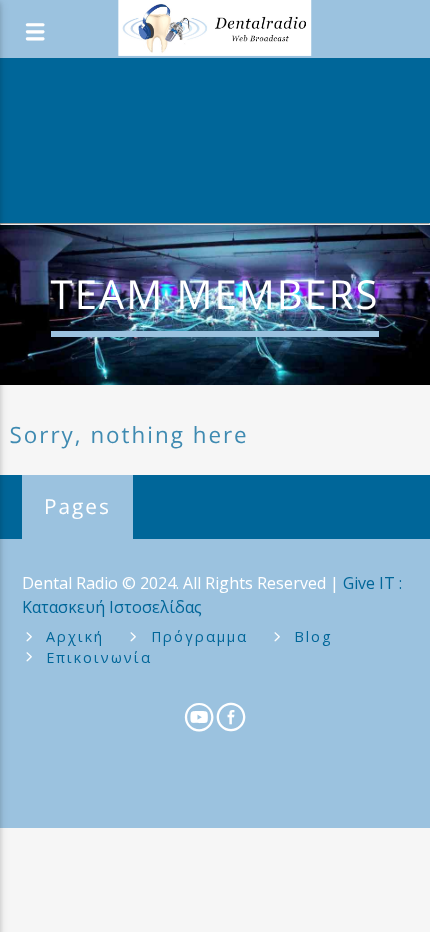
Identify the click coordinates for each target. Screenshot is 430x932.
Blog (313, 636)
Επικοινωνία (99, 657)
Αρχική (75, 636)
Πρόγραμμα (199, 636)
